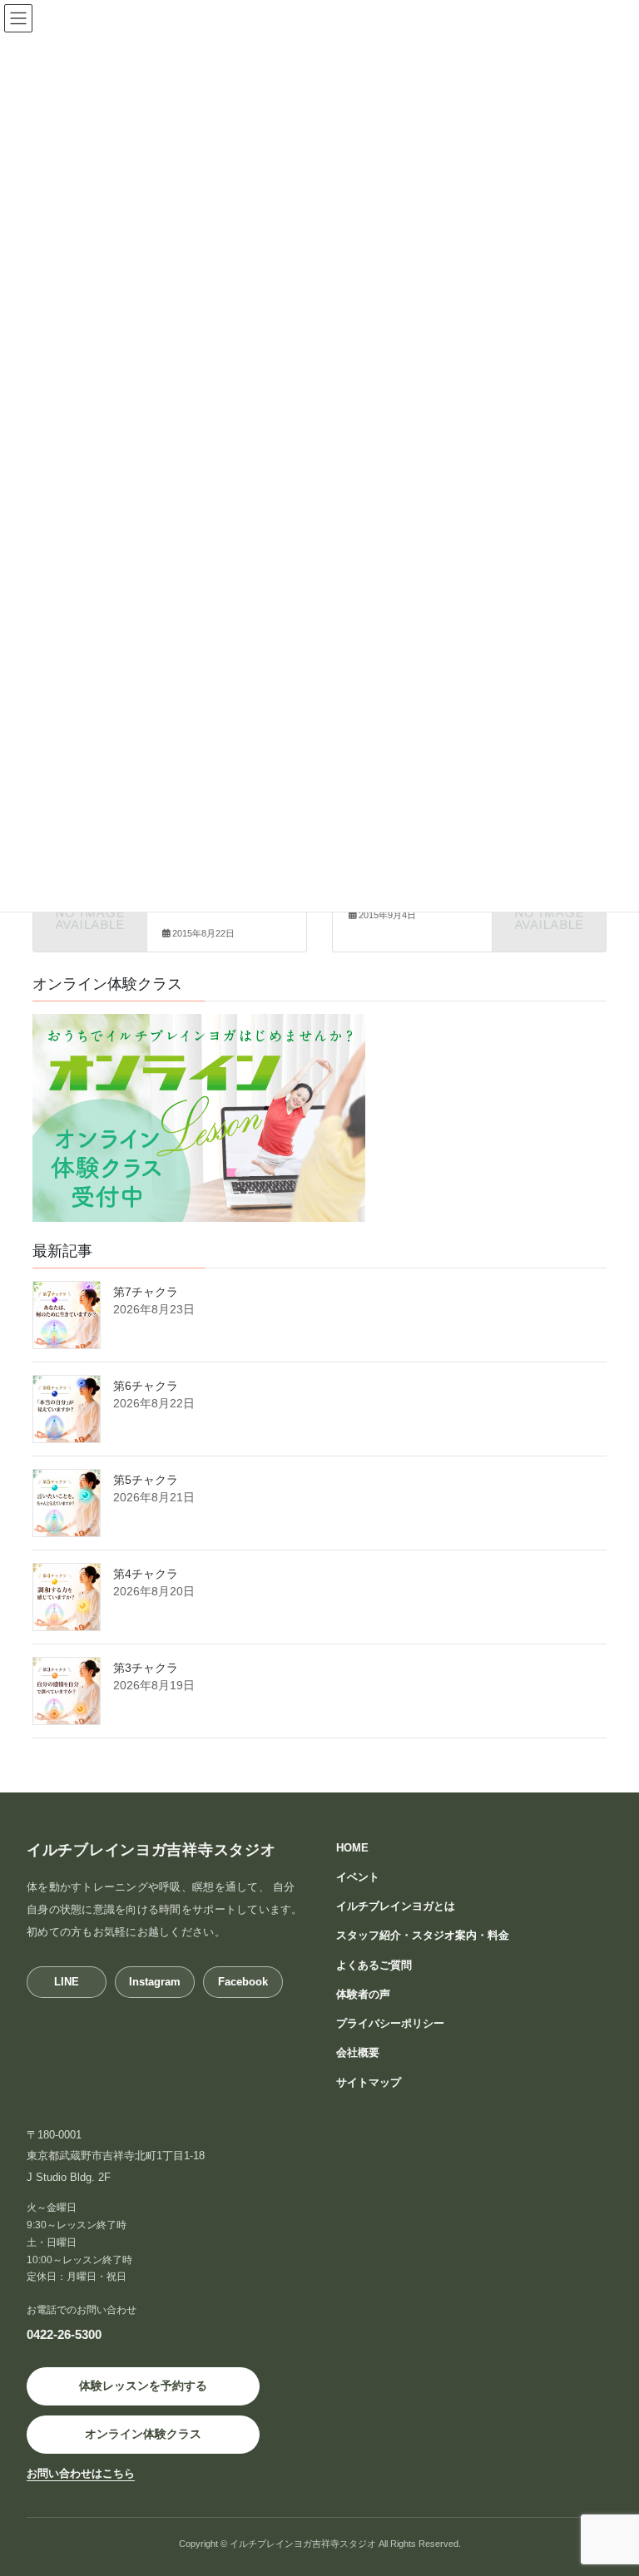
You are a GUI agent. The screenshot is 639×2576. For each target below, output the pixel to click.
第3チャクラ (146, 1668)
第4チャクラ (146, 1574)
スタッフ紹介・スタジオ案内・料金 (423, 1935)
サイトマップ (369, 2082)
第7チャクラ (146, 1292)
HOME (352, 1848)
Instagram (155, 1982)
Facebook (243, 1982)
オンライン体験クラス (143, 2434)
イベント (358, 1877)
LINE (67, 1982)
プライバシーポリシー (390, 2023)
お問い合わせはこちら (81, 2474)
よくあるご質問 (374, 1965)
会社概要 (358, 2052)
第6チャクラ (146, 1386)
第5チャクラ (146, 1480)
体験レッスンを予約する (143, 2386)
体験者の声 (363, 1994)
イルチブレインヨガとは (396, 1906)
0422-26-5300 (64, 2334)
